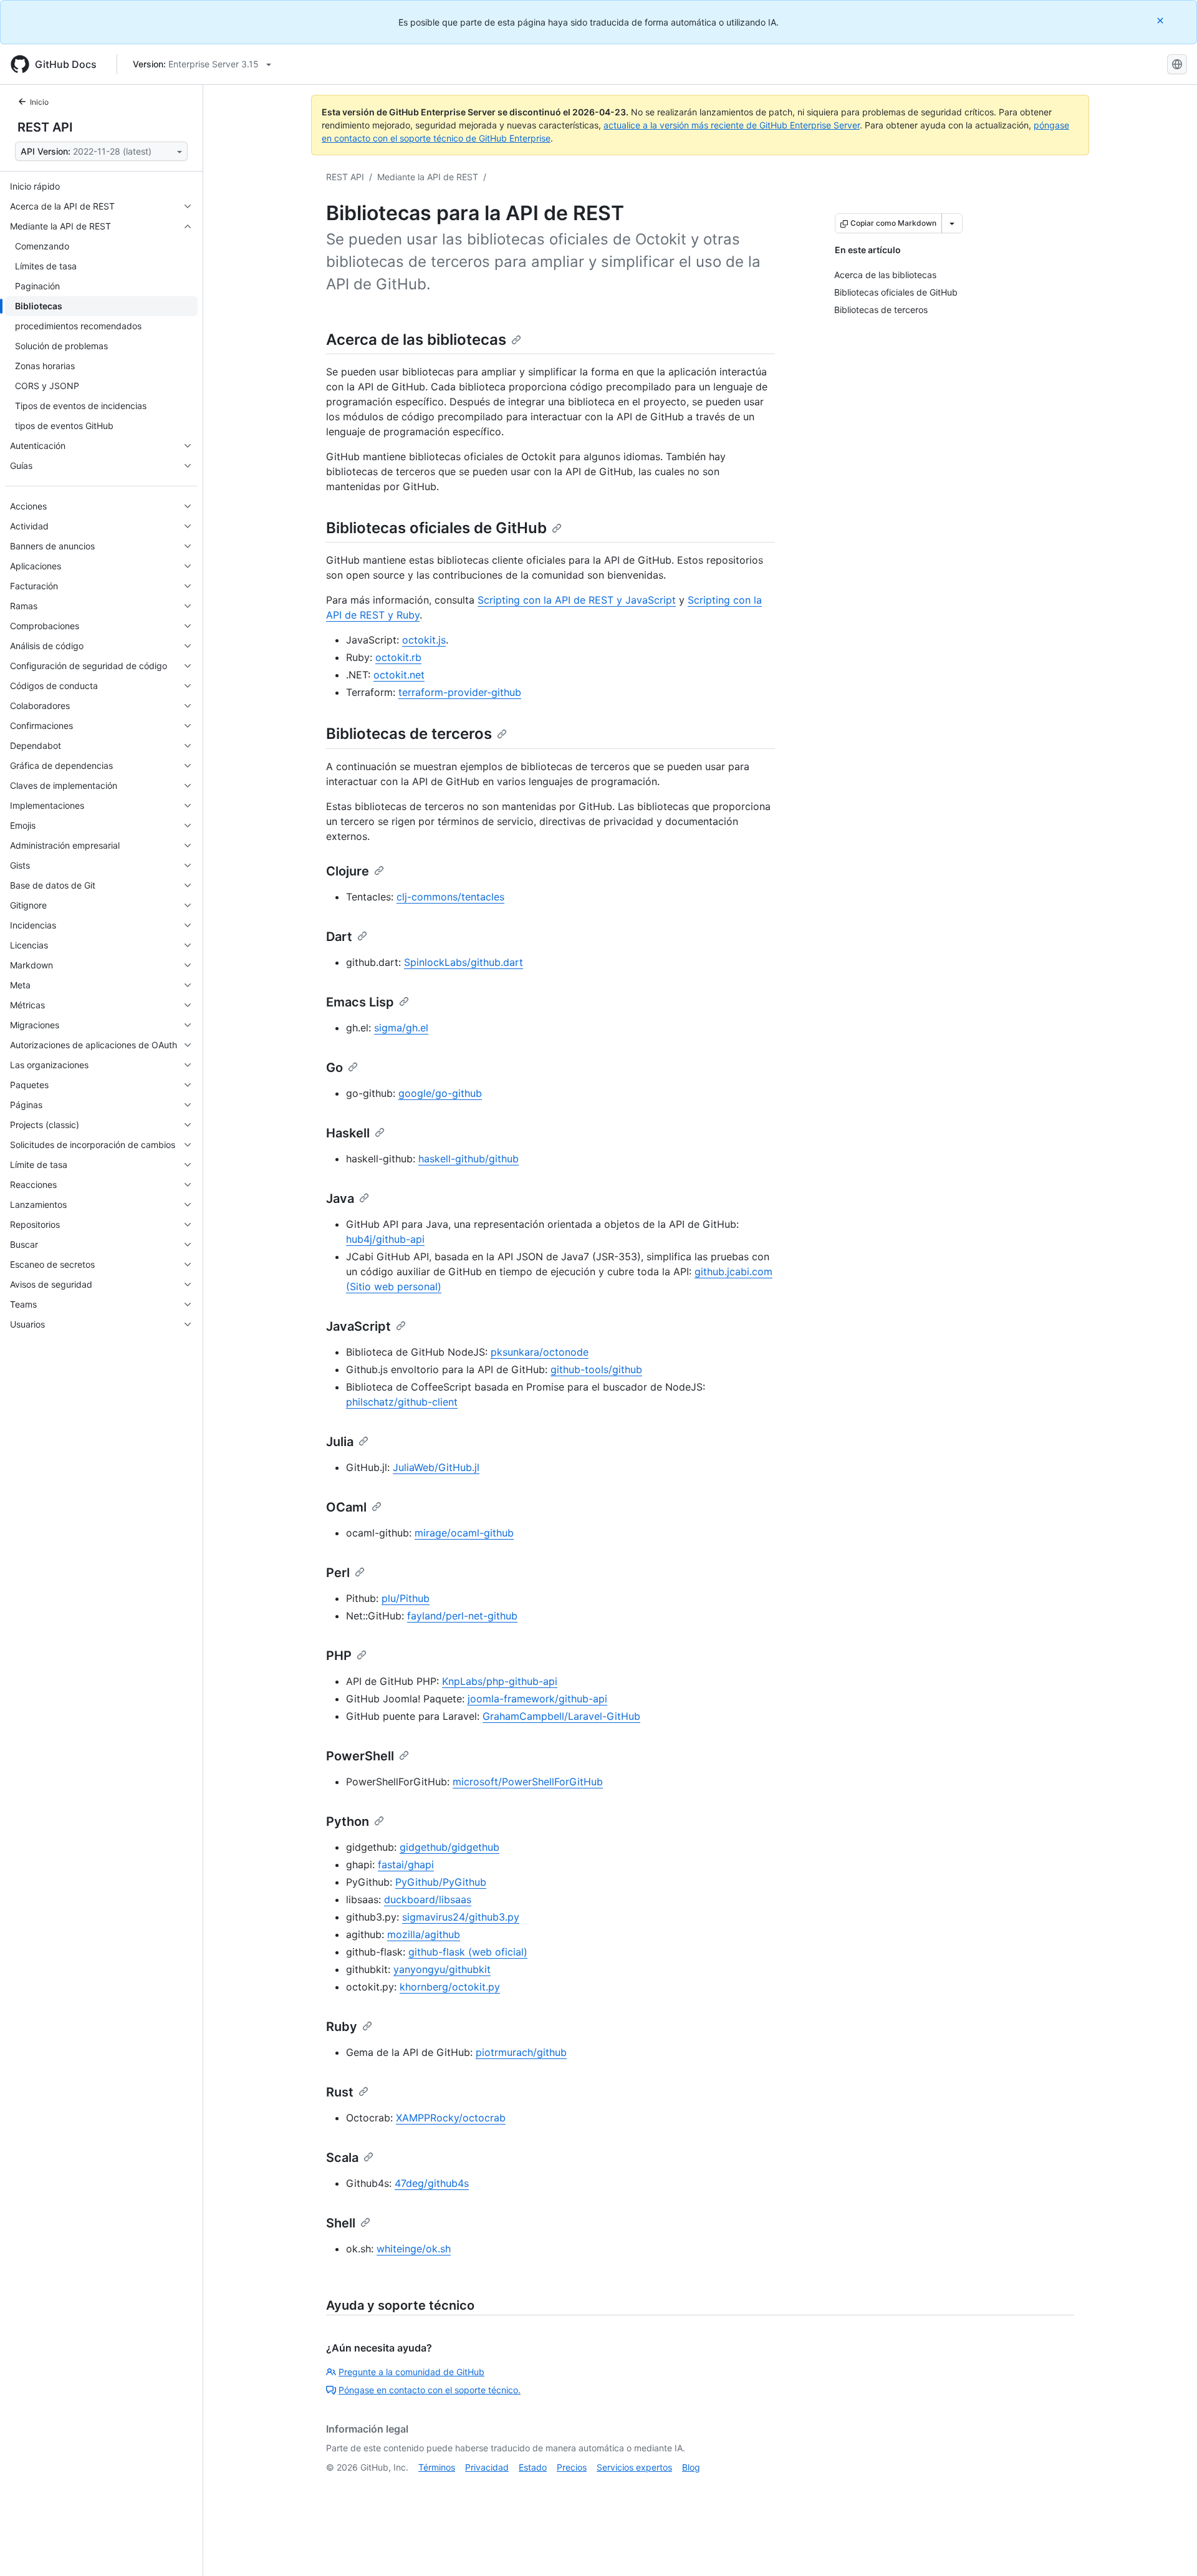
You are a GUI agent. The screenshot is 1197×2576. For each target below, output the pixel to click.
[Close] (1161, 20)
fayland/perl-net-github (462, 1616)
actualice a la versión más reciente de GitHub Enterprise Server (732, 125)
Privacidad (487, 2467)
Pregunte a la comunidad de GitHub (411, 2372)
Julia (340, 1442)
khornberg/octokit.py (450, 1987)
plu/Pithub (406, 1598)
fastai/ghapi (406, 1864)
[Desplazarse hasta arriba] (1170, 2549)
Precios (572, 2467)
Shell (341, 2223)
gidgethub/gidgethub (449, 1847)
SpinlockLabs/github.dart (464, 962)
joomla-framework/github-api (537, 1699)
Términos (437, 2467)
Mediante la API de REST (428, 177)
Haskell (348, 1133)
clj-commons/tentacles (450, 897)
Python (348, 1821)
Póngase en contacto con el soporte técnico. (430, 2390)
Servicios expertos (634, 2467)
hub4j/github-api (385, 1239)
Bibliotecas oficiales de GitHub (436, 528)
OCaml (346, 1507)
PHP (339, 1656)
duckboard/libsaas (428, 1899)
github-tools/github (596, 1369)
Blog (691, 2467)
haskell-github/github (469, 1159)
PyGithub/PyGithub (441, 1882)
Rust (340, 2092)
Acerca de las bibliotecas (416, 340)
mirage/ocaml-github (464, 1533)
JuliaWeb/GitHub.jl (436, 1467)
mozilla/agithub (424, 1934)
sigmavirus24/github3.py (461, 1917)
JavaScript (358, 1326)
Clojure (348, 871)
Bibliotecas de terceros (409, 734)
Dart (339, 937)
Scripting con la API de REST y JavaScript (577, 600)
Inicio (39, 102)
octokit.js (424, 640)
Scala (342, 2158)
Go (334, 1068)
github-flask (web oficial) (468, 1952)
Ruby (342, 2027)
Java (340, 1199)
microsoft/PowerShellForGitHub (528, 1782)
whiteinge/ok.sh (414, 2249)
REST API (45, 127)
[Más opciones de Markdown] (952, 223)
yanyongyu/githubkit (442, 1969)
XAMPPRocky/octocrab (451, 2118)
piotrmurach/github (521, 2052)
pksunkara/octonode (540, 1352)
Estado (533, 2467)
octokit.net (399, 675)
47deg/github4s (432, 2183)
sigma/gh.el (401, 1028)
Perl (338, 1573)
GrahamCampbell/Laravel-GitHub (561, 1716)
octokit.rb (398, 657)
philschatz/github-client (402, 1402)
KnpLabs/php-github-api (500, 1681)
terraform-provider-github (460, 692)
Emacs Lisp (360, 1002)
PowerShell (360, 1756)
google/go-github (440, 1093)
